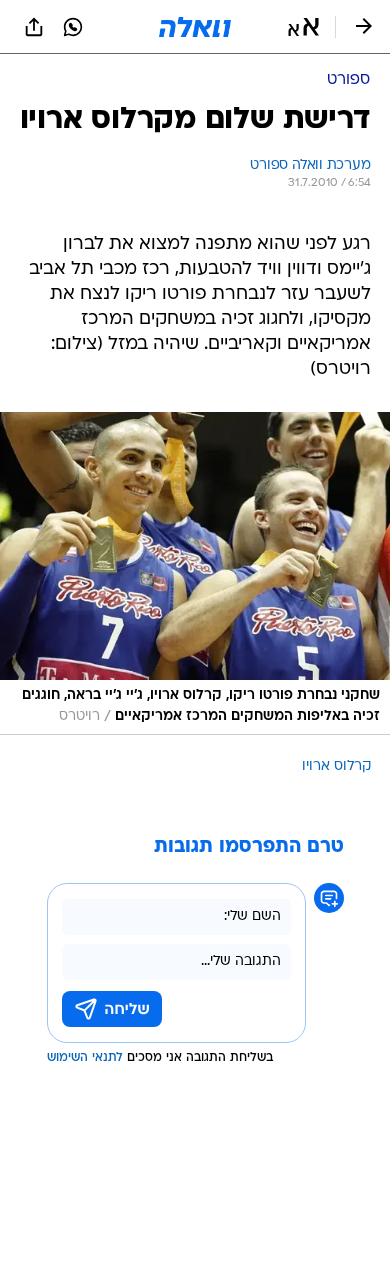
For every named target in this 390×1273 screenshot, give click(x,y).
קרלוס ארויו (336, 766)
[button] (303, 27)
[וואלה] (195, 27)
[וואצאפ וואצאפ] (73, 27)
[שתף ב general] (34, 27)
